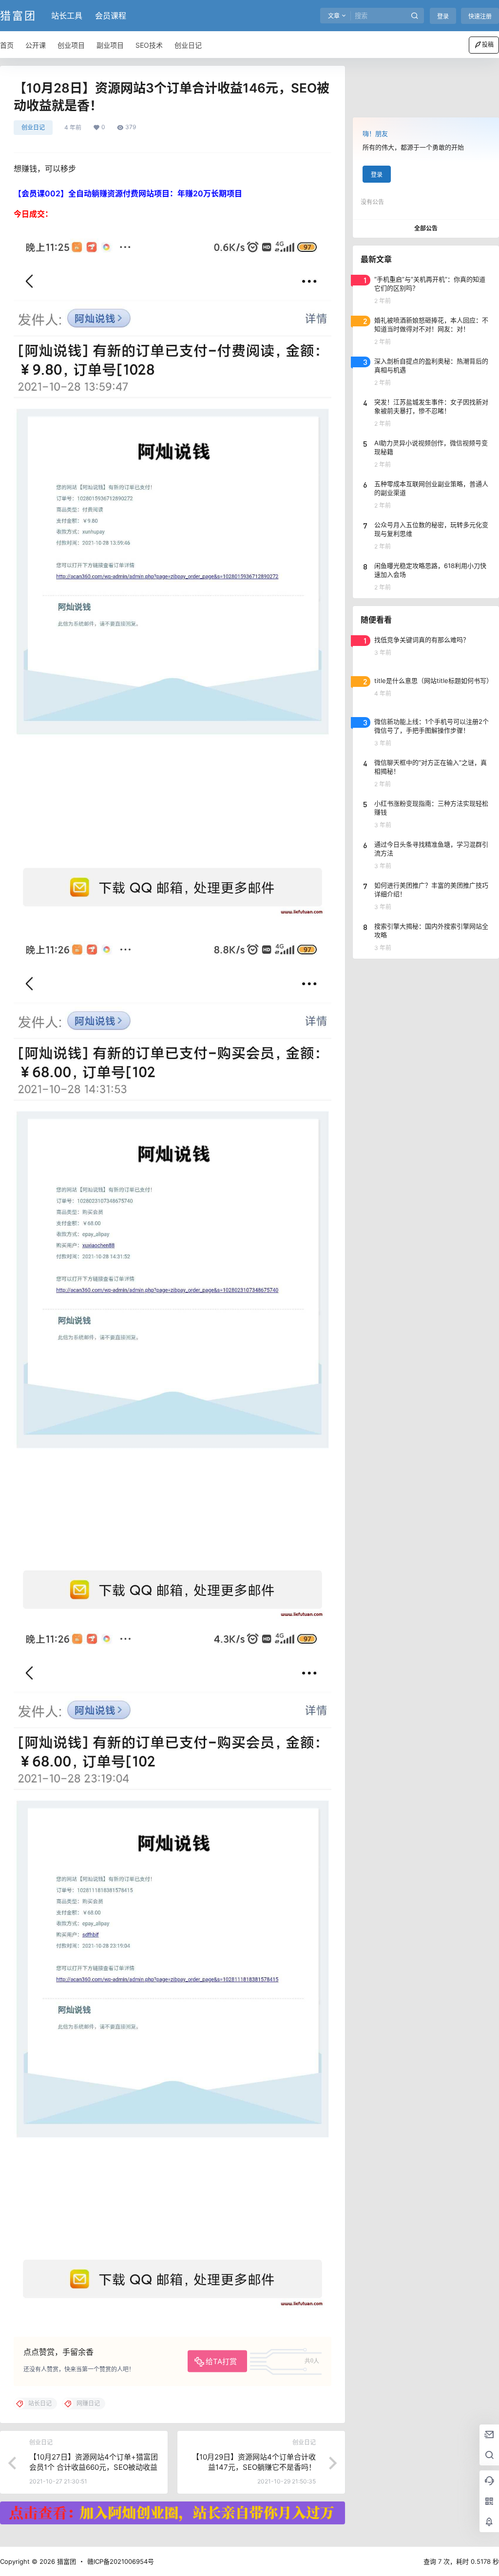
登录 (443, 16)
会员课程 (111, 16)
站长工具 (67, 16)
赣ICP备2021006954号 (121, 2561)
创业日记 (33, 127)
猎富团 (66, 2561)
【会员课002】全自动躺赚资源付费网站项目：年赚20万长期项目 (128, 193)
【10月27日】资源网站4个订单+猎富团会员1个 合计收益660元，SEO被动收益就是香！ (94, 2467)
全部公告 (426, 228)
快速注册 (480, 16)
